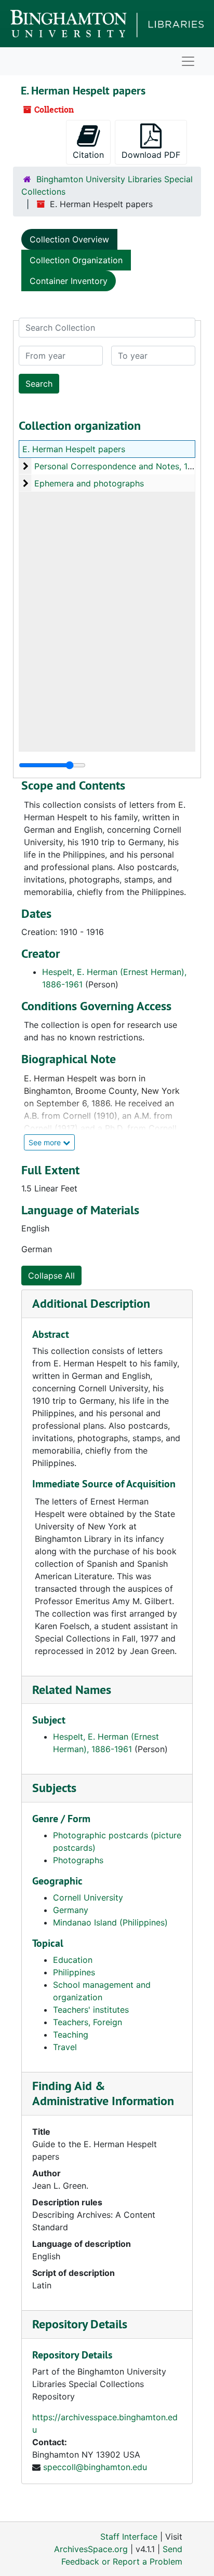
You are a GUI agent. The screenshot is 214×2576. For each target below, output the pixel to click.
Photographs (78, 1860)
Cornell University (88, 1897)
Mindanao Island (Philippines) (110, 1922)
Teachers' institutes (91, 2010)
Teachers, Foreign (88, 2022)
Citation (88, 155)
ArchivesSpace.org (91, 2549)
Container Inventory (69, 281)
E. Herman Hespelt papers (74, 449)
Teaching (71, 2035)
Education (73, 1960)
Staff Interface (129, 2537)
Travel (65, 2047)
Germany (71, 1910)
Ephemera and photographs (89, 483)
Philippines (74, 1972)
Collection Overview (69, 239)
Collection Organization (76, 260)
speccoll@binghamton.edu (95, 2467)
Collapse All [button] (51, 1276)
